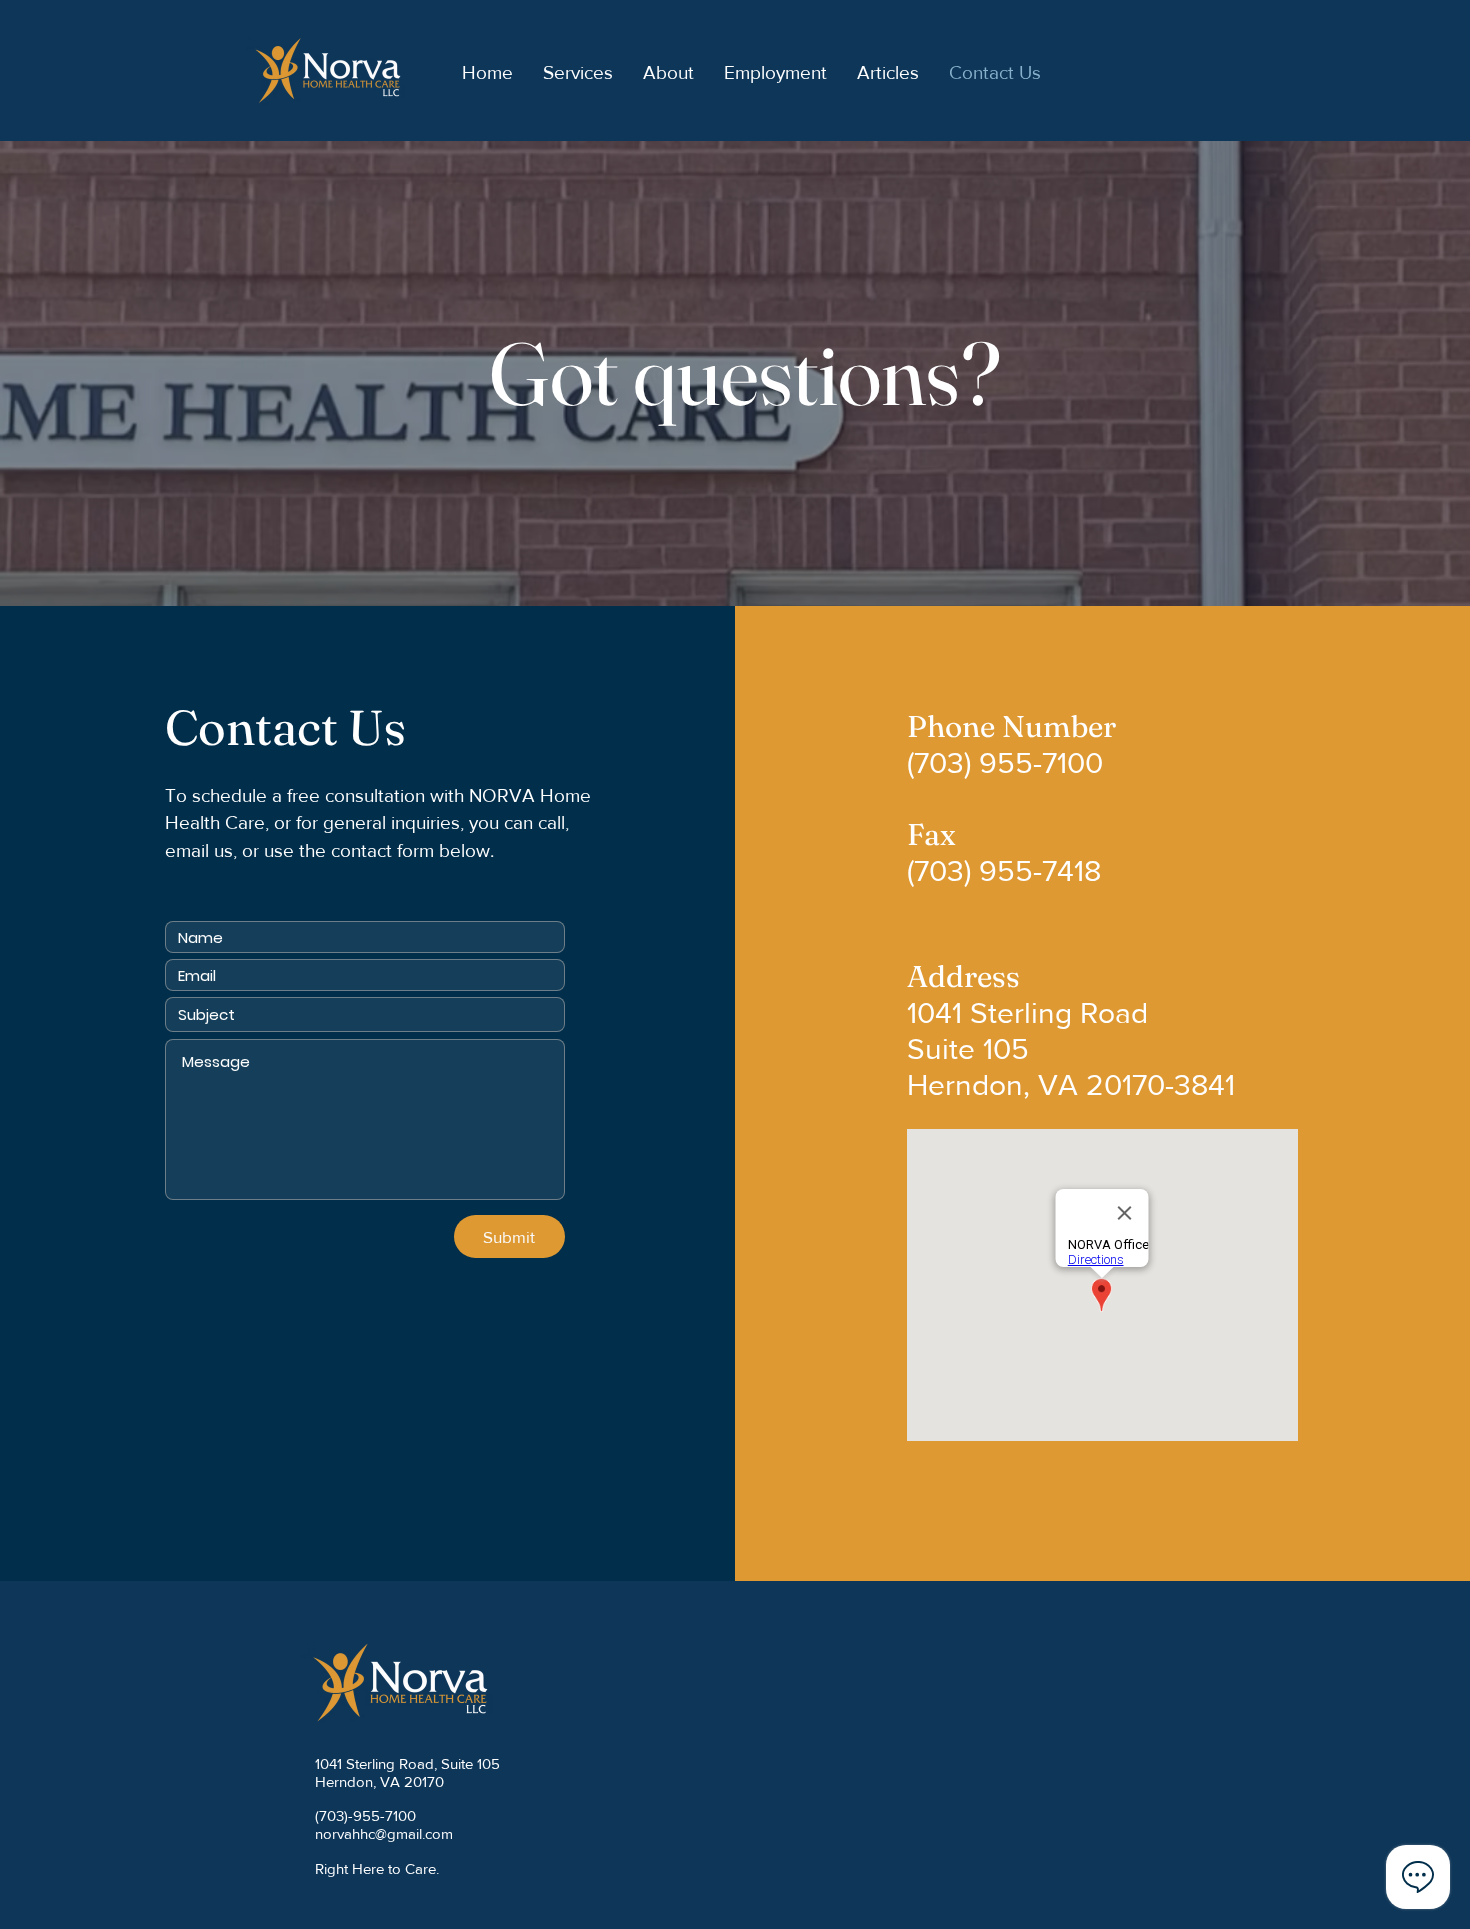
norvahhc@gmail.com (384, 1833)
